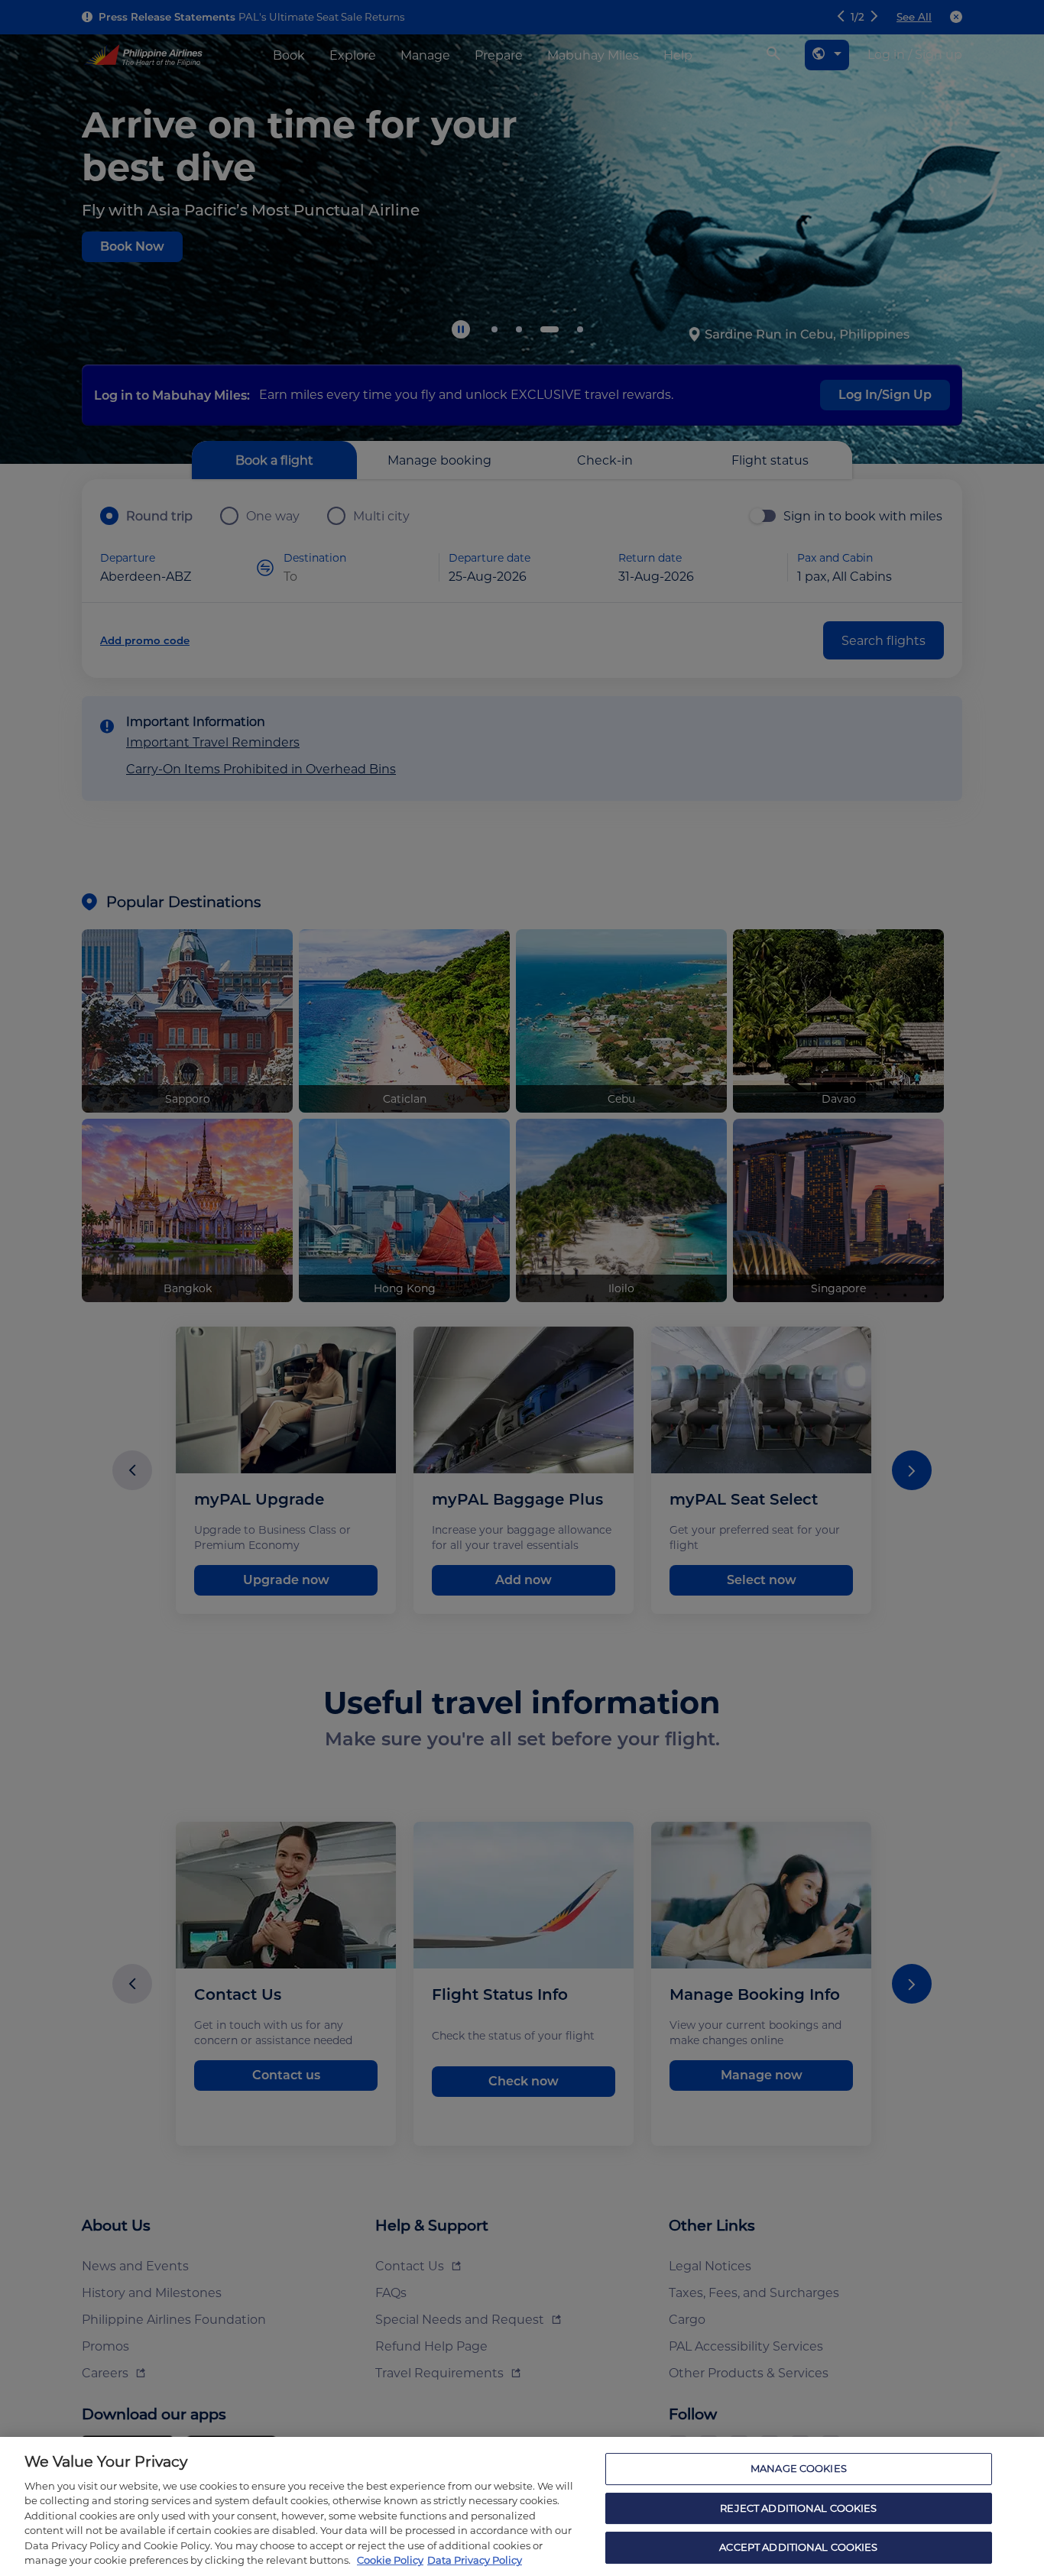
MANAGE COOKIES (799, 2468)
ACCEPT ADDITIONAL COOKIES (798, 2547)
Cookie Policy (390, 2560)
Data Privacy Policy (475, 2560)
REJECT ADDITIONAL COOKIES (798, 2508)
